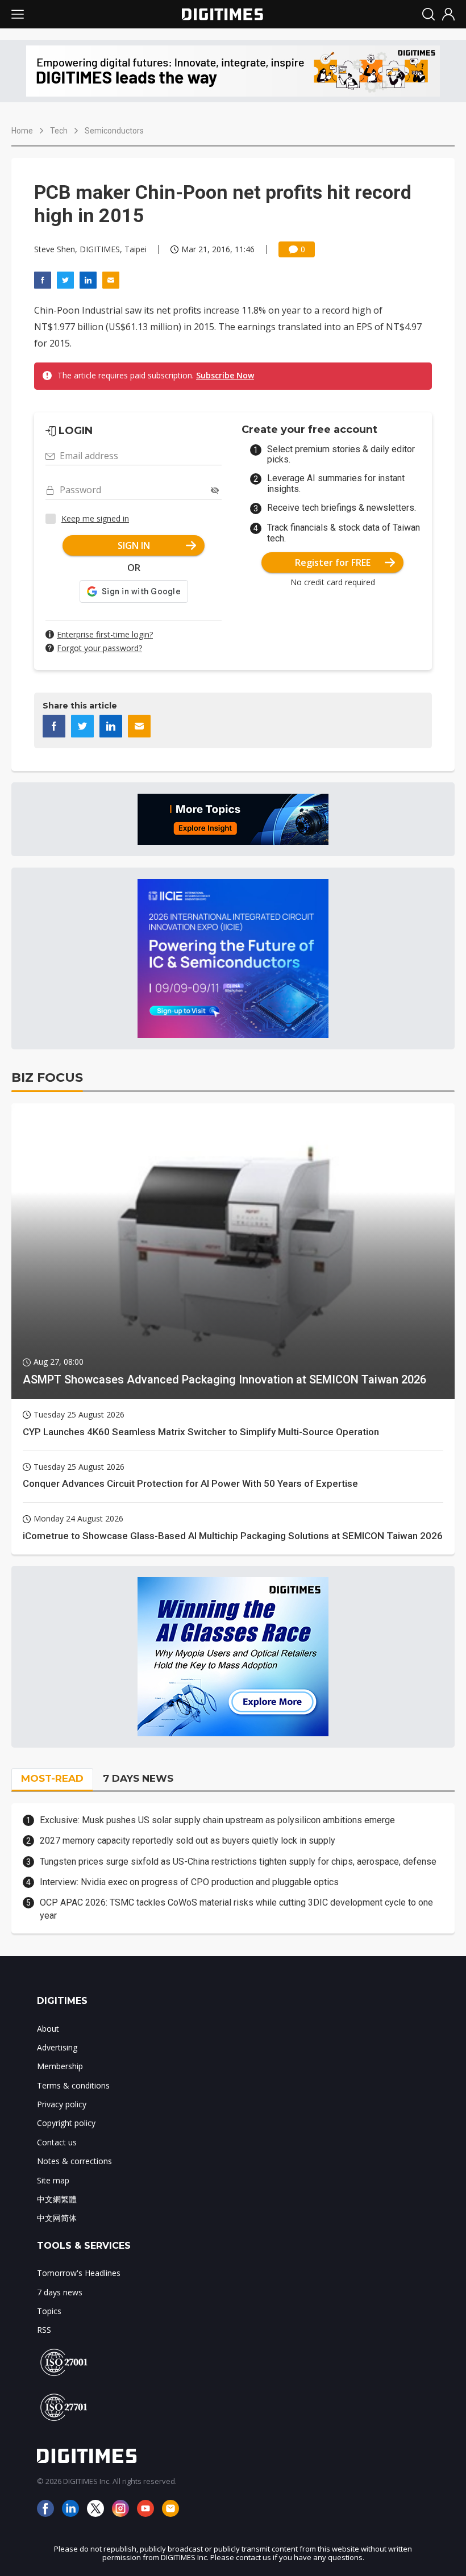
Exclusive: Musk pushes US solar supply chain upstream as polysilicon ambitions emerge (217, 1820)
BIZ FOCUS (47, 1077)
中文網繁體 (57, 2199)
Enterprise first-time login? (105, 634)
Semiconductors (114, 131)
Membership (60, 2066)
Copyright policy (66, 2123)
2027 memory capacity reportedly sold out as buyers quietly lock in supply (188, 1841)
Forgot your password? (99, 648)
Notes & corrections (74, 2161)
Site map (53, 2180)
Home (22, 131)
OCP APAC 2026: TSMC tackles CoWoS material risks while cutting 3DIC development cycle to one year (236, 1909)
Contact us (57, 2142)
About (48, 2029)
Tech (59, 131)
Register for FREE (333, 562)
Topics (49, 2311)
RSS (44, 2330)
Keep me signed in (95, 518)
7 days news (60, 2292)
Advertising (57, 2047)
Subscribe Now (225, 375)
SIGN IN (134, 545)
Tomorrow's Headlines (79, 2273)
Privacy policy (62, 2104)
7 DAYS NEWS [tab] (138, 1778)
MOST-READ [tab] (52, 1778)
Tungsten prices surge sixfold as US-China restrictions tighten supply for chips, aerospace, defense (238, 1862)
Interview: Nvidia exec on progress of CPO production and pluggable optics (189, 1882)
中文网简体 (57, 2218)
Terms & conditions (73, 2085)
